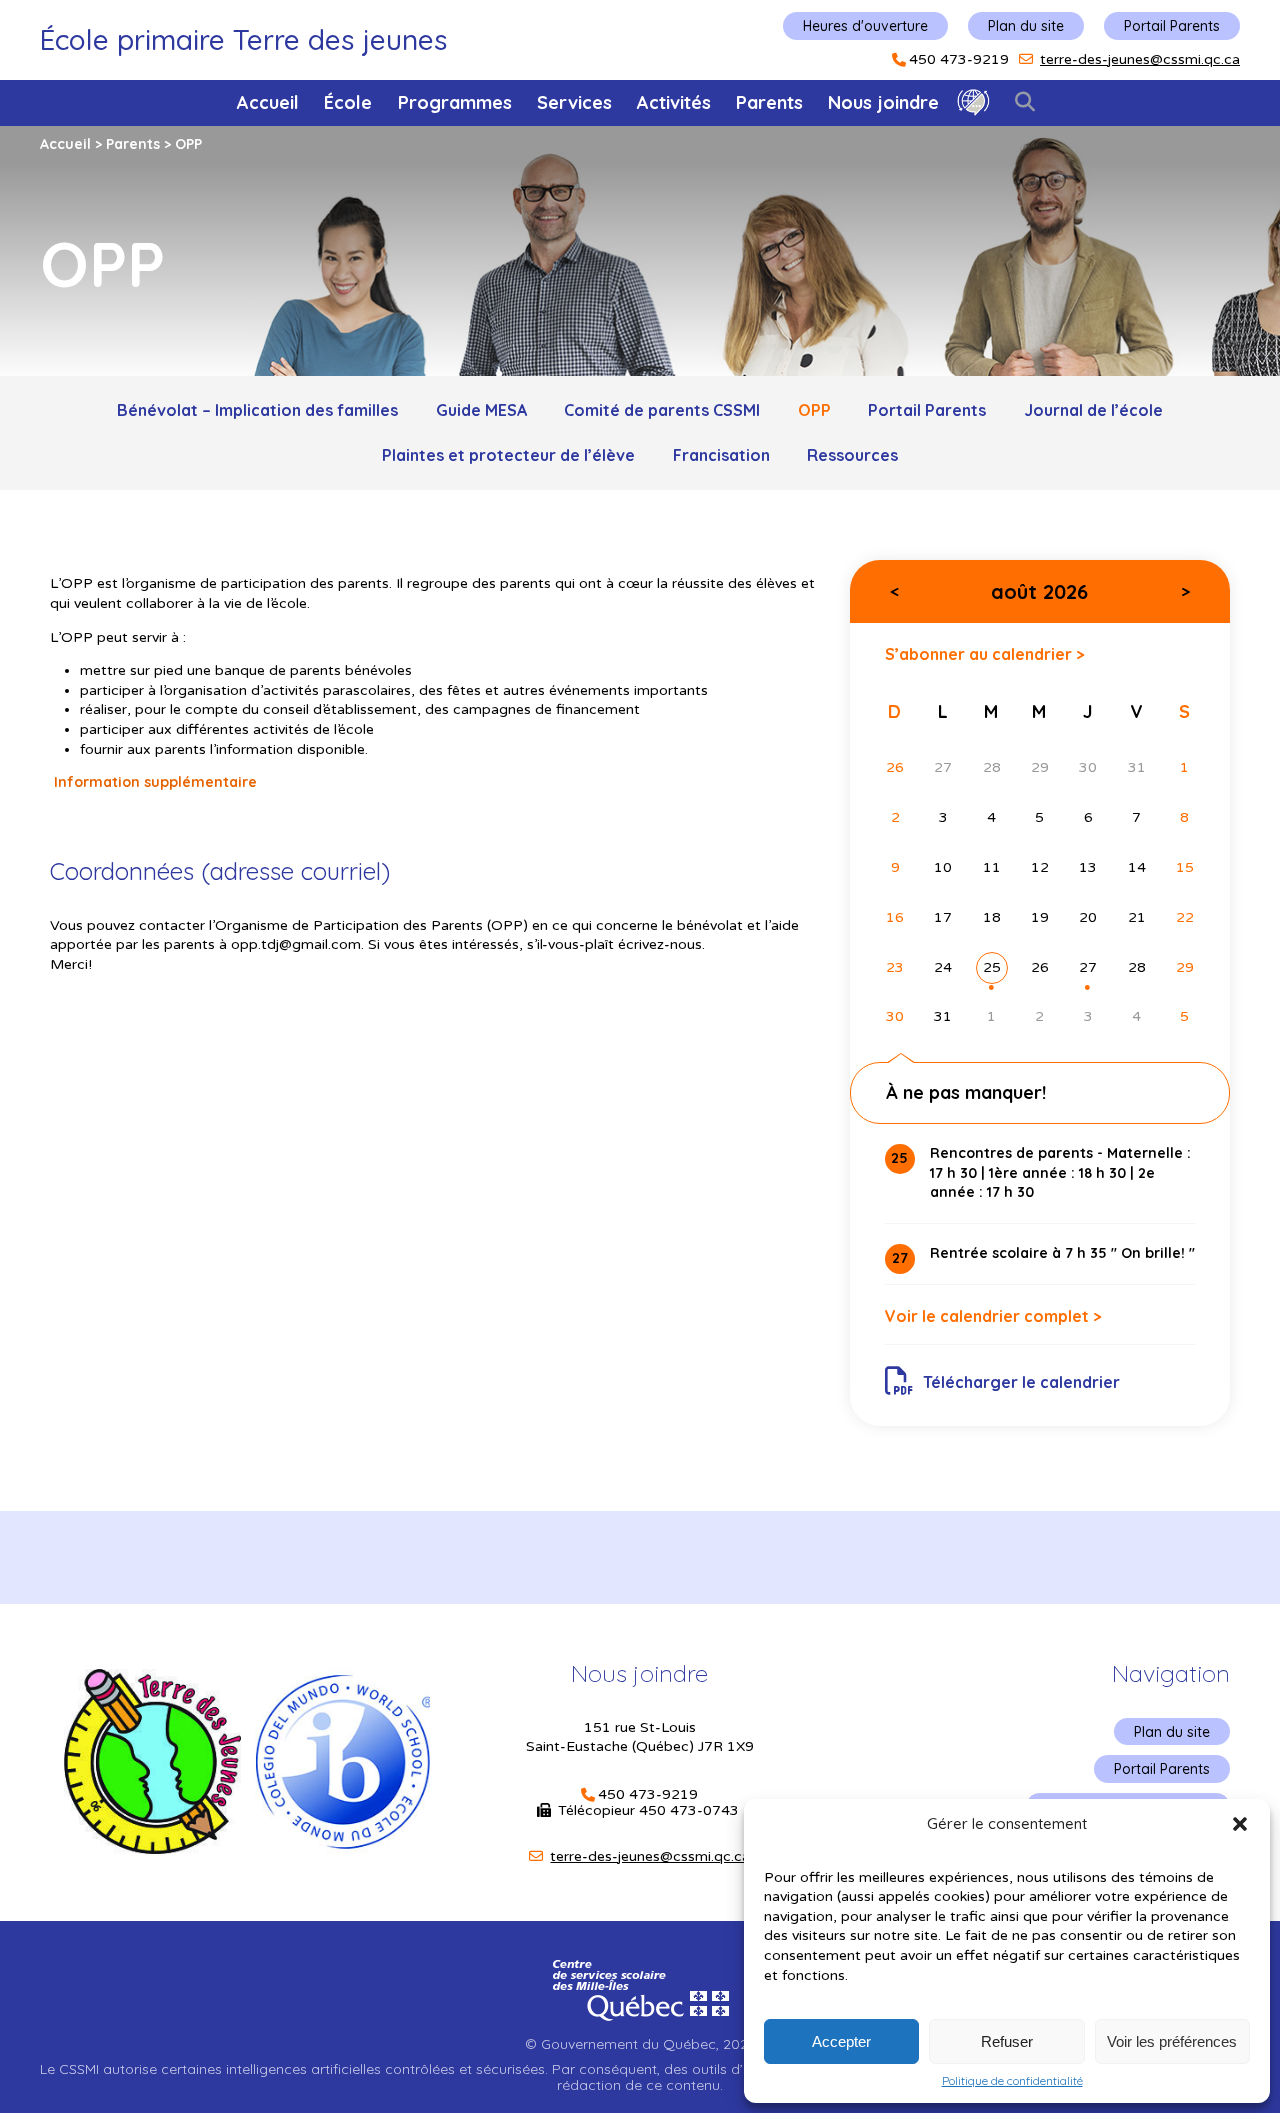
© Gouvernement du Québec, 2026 (640, 2044)
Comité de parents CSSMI (662, 410)
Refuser (1007, 2041)
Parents (769, 102)
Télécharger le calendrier (1021, 1382)
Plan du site (1026, 26)
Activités (674, 102)
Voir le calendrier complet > (993, 1316)
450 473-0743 (691, 1810)
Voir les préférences (1172, 2041)
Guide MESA (481, 410)
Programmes (455, 102)
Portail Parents (1172, 26)
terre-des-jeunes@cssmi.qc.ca (1140, 59)
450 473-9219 (959, 60)
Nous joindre (883, 102)
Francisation (721, 455)
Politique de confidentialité (1012, 2081)
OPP (814, 410)
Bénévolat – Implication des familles (257, 410)
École (348, 102)
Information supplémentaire (153, 782)
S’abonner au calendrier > (985, 653)
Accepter (841, 2041)
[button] (1240, 1824)
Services (574, 102)
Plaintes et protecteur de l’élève (508, 455)
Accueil (268, 102)
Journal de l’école (1093, 410)
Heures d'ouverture (865, 26)
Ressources (852, 455)
